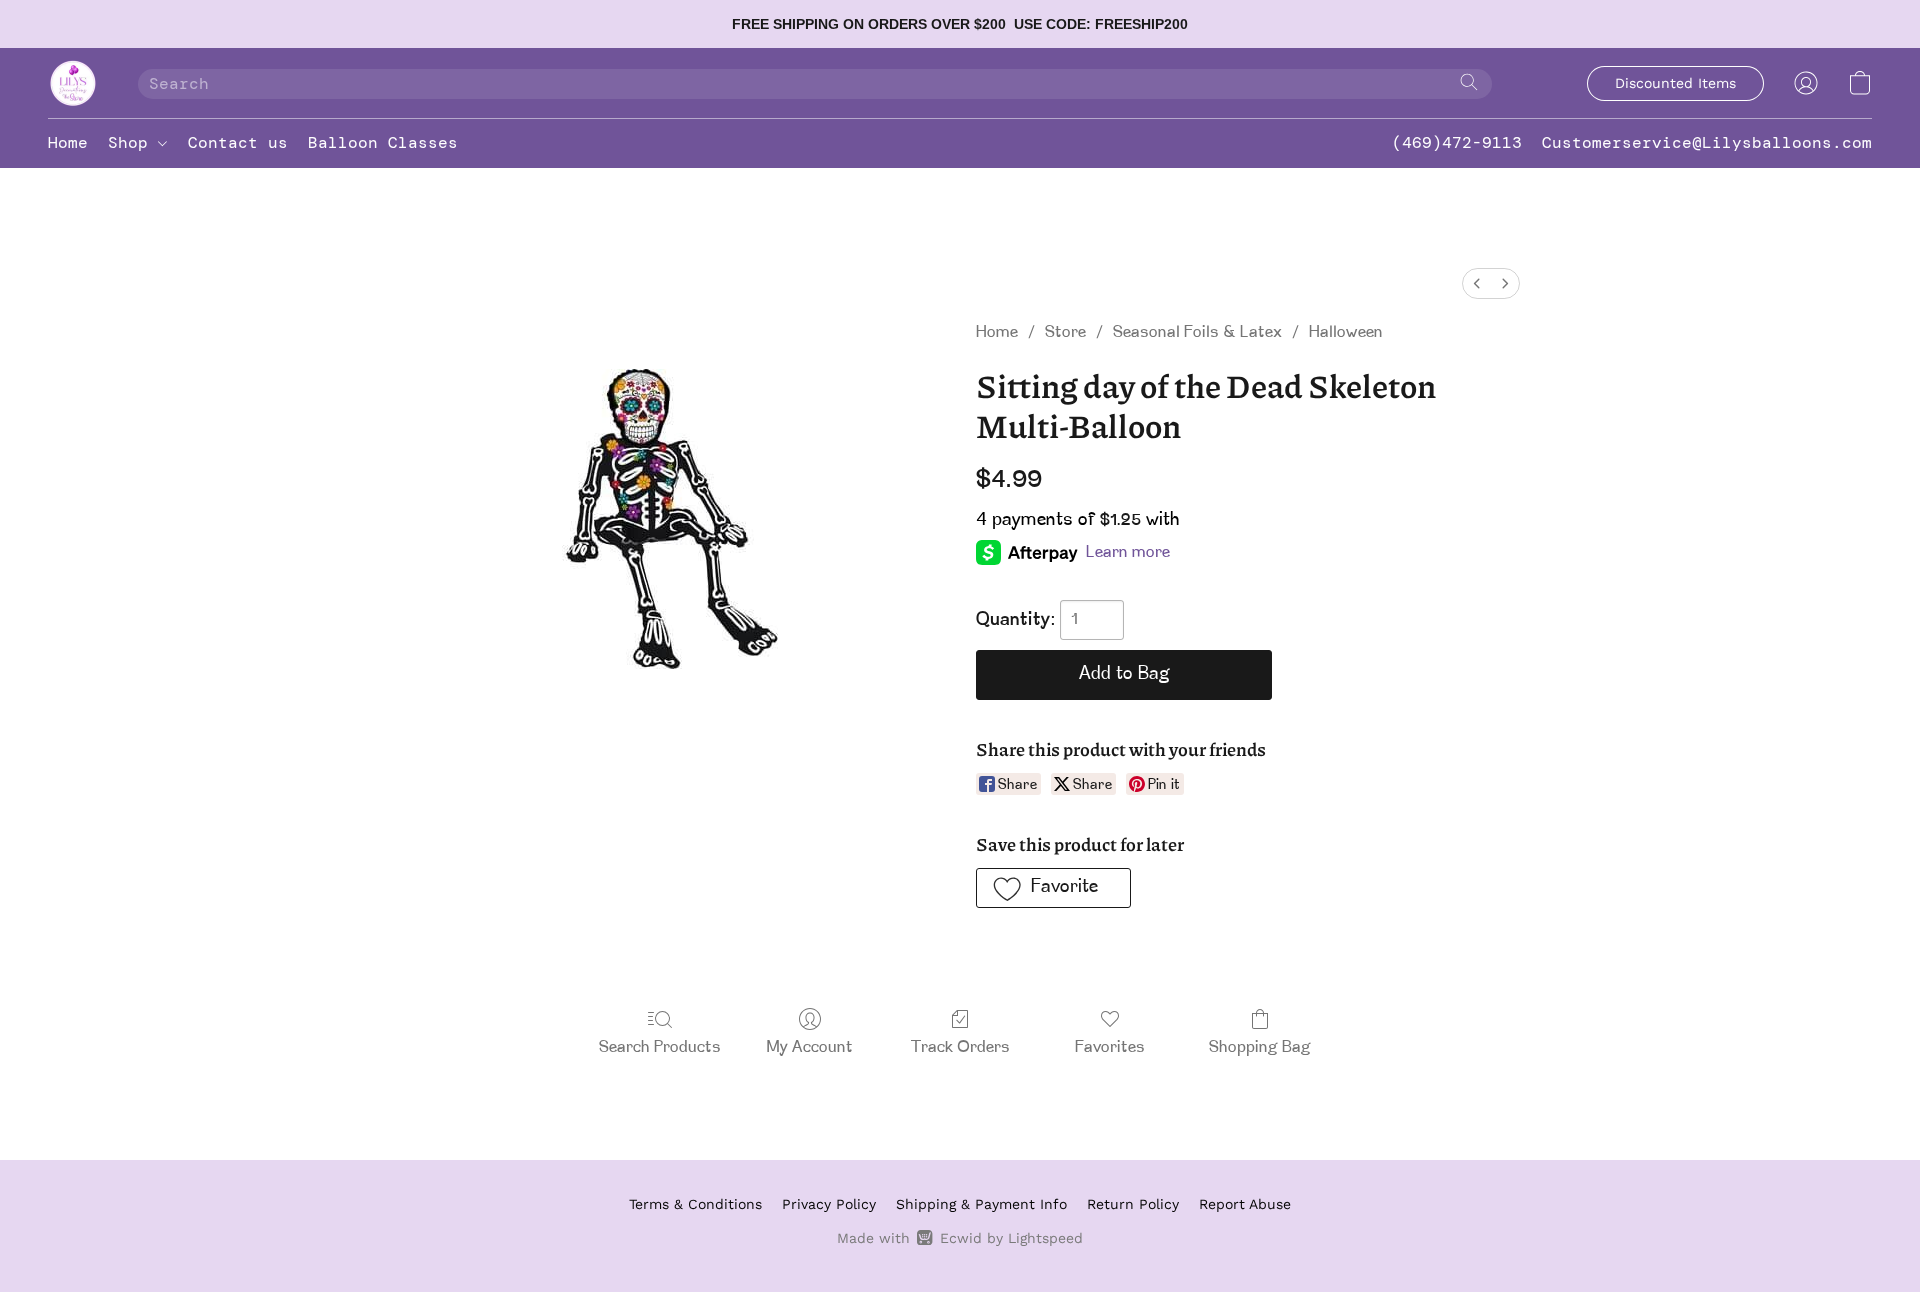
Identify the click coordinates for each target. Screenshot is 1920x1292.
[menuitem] (1477, 283)
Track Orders (960, 1048)
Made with (959, 1238)
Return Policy (1133, 1204)
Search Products (660, 1048)
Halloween (1346, 333)
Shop (133, 142)
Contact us (238, 142)
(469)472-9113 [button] (1457, 142)
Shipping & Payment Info (981, 1204)
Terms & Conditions (695, 1204)
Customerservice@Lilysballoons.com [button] (1707, 142)
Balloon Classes (383, 142)
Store (1065, 333)
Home (68, 142)
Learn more (1128, 553)
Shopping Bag (1260, 1048)
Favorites (1110, 1048)
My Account (810, 1048)
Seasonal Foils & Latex (1197, 333)
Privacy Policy (829, 1204)
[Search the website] (1469, 82)
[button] (73, 83)
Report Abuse (1245, 1204)
